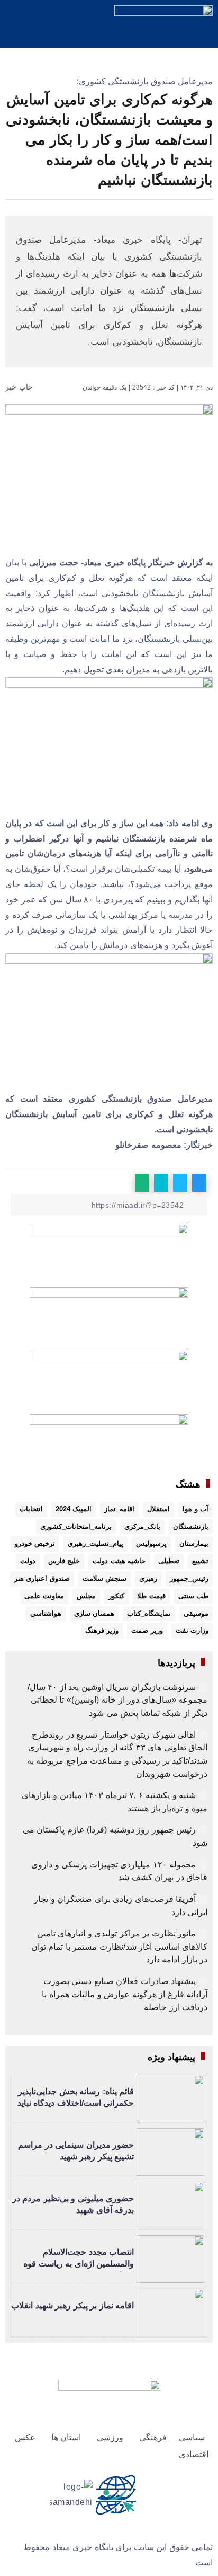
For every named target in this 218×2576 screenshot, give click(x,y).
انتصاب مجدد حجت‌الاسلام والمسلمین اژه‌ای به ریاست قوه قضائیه (79, 2264)
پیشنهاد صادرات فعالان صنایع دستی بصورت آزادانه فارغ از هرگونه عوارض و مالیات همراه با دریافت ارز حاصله (125, 1994)
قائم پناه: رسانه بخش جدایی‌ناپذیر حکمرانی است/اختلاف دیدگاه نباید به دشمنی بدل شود (76, 2103)
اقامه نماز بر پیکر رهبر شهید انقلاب (72, 2305)
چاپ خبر (20, 387)
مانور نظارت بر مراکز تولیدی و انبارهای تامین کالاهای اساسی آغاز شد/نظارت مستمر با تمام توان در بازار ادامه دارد (120, 1946)
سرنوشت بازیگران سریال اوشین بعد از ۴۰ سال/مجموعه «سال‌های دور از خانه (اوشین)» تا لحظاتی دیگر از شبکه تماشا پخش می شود (118, 1700)
